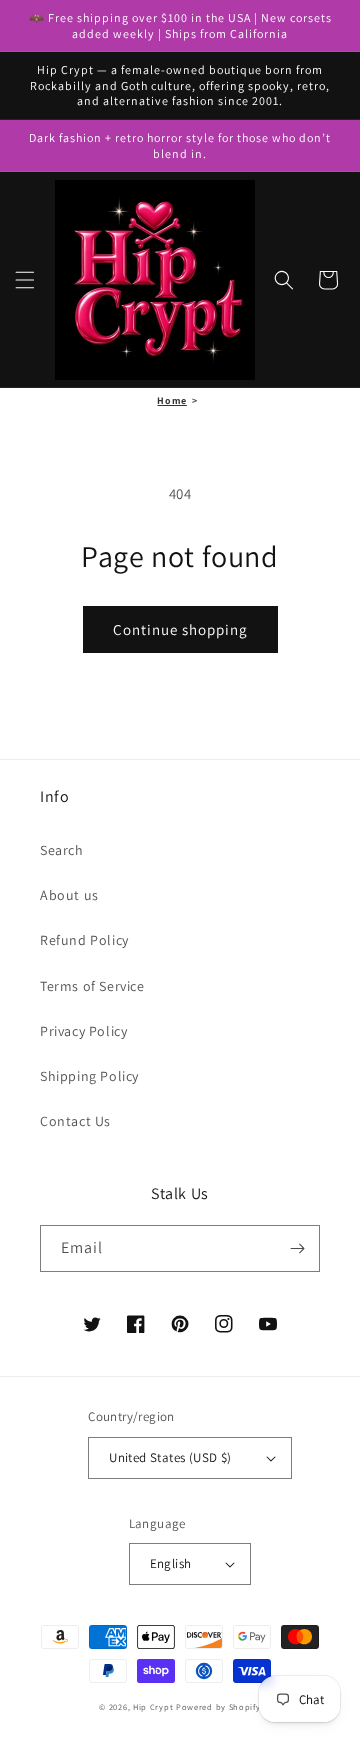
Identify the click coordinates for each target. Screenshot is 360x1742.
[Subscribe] (297, 1248)
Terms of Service (92, 986)
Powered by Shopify (218, 1706)
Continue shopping (180, 629)
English (171, 1563)
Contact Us (75, 1121)
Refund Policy (84, 940)
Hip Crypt (153, 1706)
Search (62, 850)
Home (171, 400)
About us (69, 895)
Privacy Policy (83, 1031)
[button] (25, 280)
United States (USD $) (170, 1457)
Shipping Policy (89, 1076)
